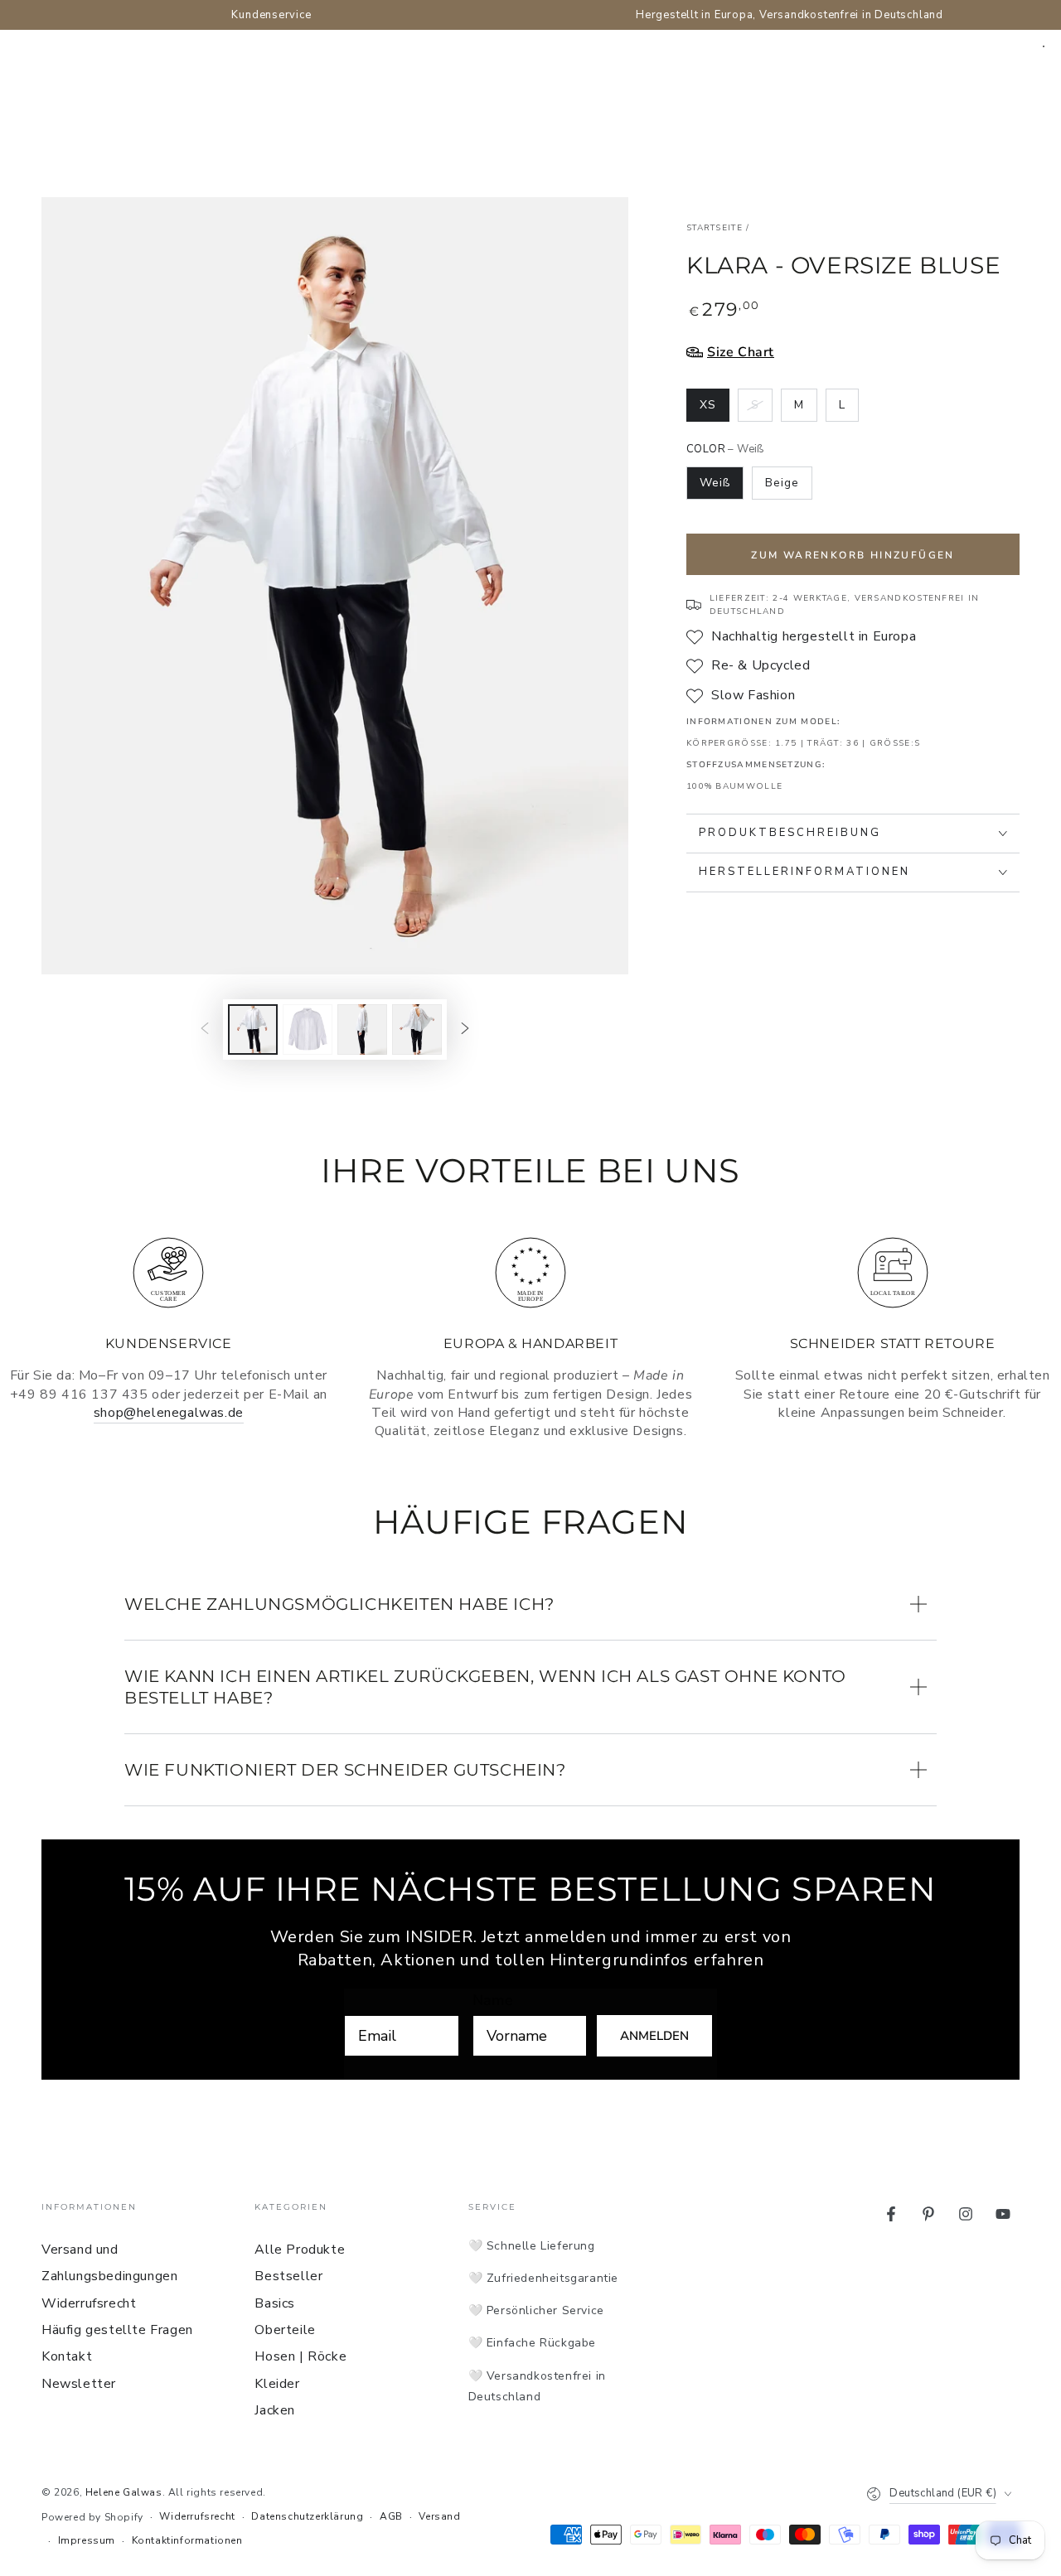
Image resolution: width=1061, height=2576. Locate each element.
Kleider (277, 2384)
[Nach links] (205, 1029)
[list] (530, 1336)
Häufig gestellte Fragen (117, 2330)
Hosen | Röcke (300, 2356)
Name (493, 2000)
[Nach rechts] (465, 1029)
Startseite (715, 228)
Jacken (275, 2410)
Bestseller (288, 2276)
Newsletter (79, 2384)
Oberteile (285, 2330)
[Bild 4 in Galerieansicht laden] (417, 1029)
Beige (782, 483)
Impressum (87, 2540)
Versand (439, 2516)
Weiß (715, 483)
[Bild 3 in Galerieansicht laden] (362, 1029)
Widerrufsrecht (89, 2303)
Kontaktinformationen (187, 2540)
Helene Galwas (124, 2492)
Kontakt (67, 2356)
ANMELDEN (654, 2036)
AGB (391, 2516)
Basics (275, 2303)
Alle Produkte (300, 2250)
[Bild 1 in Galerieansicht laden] (253, 1029)
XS (714, 409)
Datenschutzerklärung (307, 2516)
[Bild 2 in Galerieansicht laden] (308, 1029)
